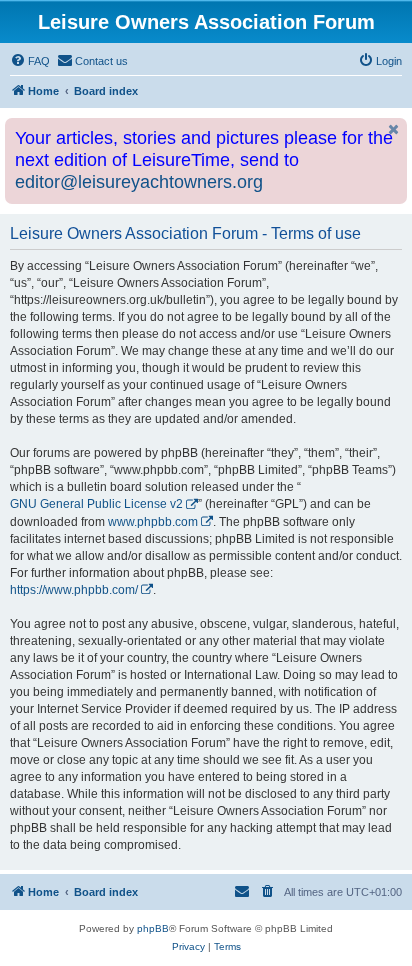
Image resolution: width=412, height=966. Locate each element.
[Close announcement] (394, 129)
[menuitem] (30, 61)
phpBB (153, 928)
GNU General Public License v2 (96, 504)
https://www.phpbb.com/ (74, 590)
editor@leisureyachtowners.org (139, 182)
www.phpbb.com (153, 522)
